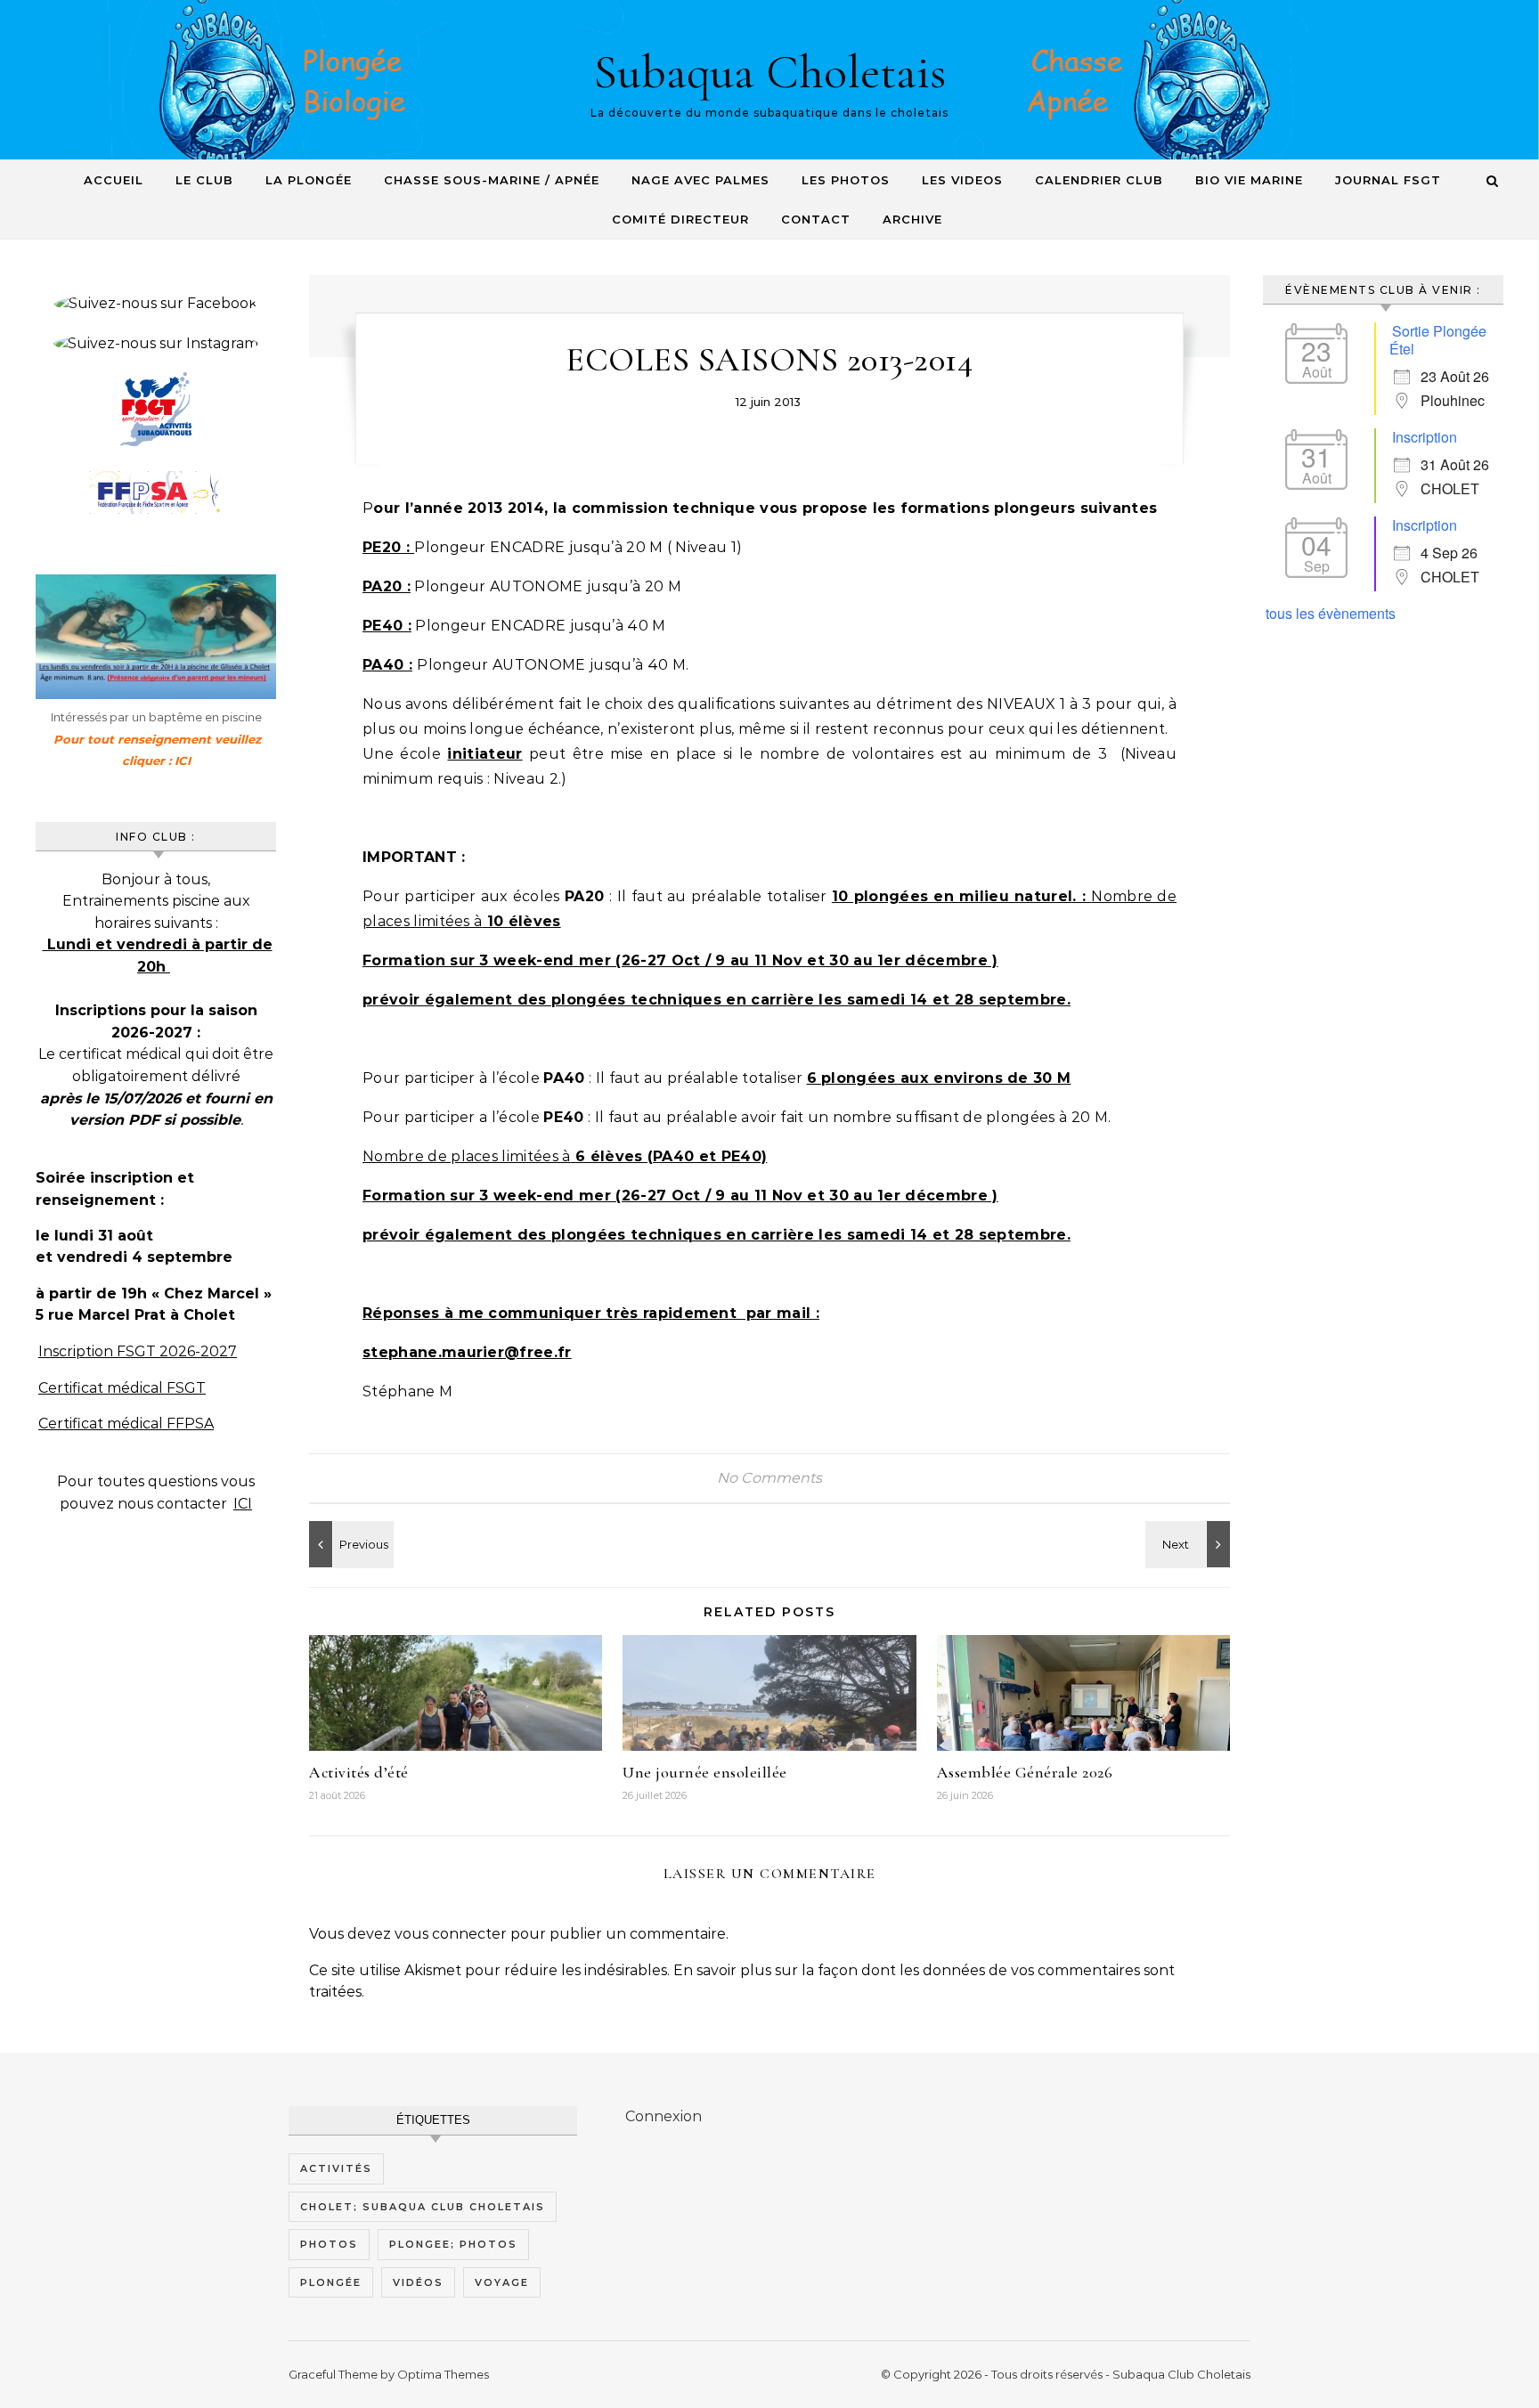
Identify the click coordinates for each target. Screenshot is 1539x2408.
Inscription (1425, 437)
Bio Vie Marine (1249, 180)
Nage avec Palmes (700, 180)
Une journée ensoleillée (705, 1772)
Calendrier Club (1099, 180)
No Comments (769, 1478)
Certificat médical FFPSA (126, 1424)
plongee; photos (453, 2244)
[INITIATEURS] (1190, 1544)
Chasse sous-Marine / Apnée (492, 180)
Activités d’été (359, 1772)
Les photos (846, 180)
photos (329, 2244)
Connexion (664, 2116)
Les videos (962, 180)
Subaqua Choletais (769, 72)
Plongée (331, 2282)
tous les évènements (1331, 613)
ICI (243, 1504)
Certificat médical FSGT (122, 1388)
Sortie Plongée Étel (1438, 340)
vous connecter (451, 1934)
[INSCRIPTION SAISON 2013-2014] (349, 1544)
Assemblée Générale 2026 (1025, 1772)
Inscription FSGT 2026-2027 (138, 1351)
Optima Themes (443, 2374)
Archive (912, 219)
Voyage (502, 2282)
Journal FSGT (1388, 180)
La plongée (309, 180)
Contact (816, 219)
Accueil (114, 180)
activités (336, 2168)
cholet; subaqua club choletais (423, 2207)
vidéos (418, 2282)
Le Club (204, 180)
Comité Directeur (680, 219)
